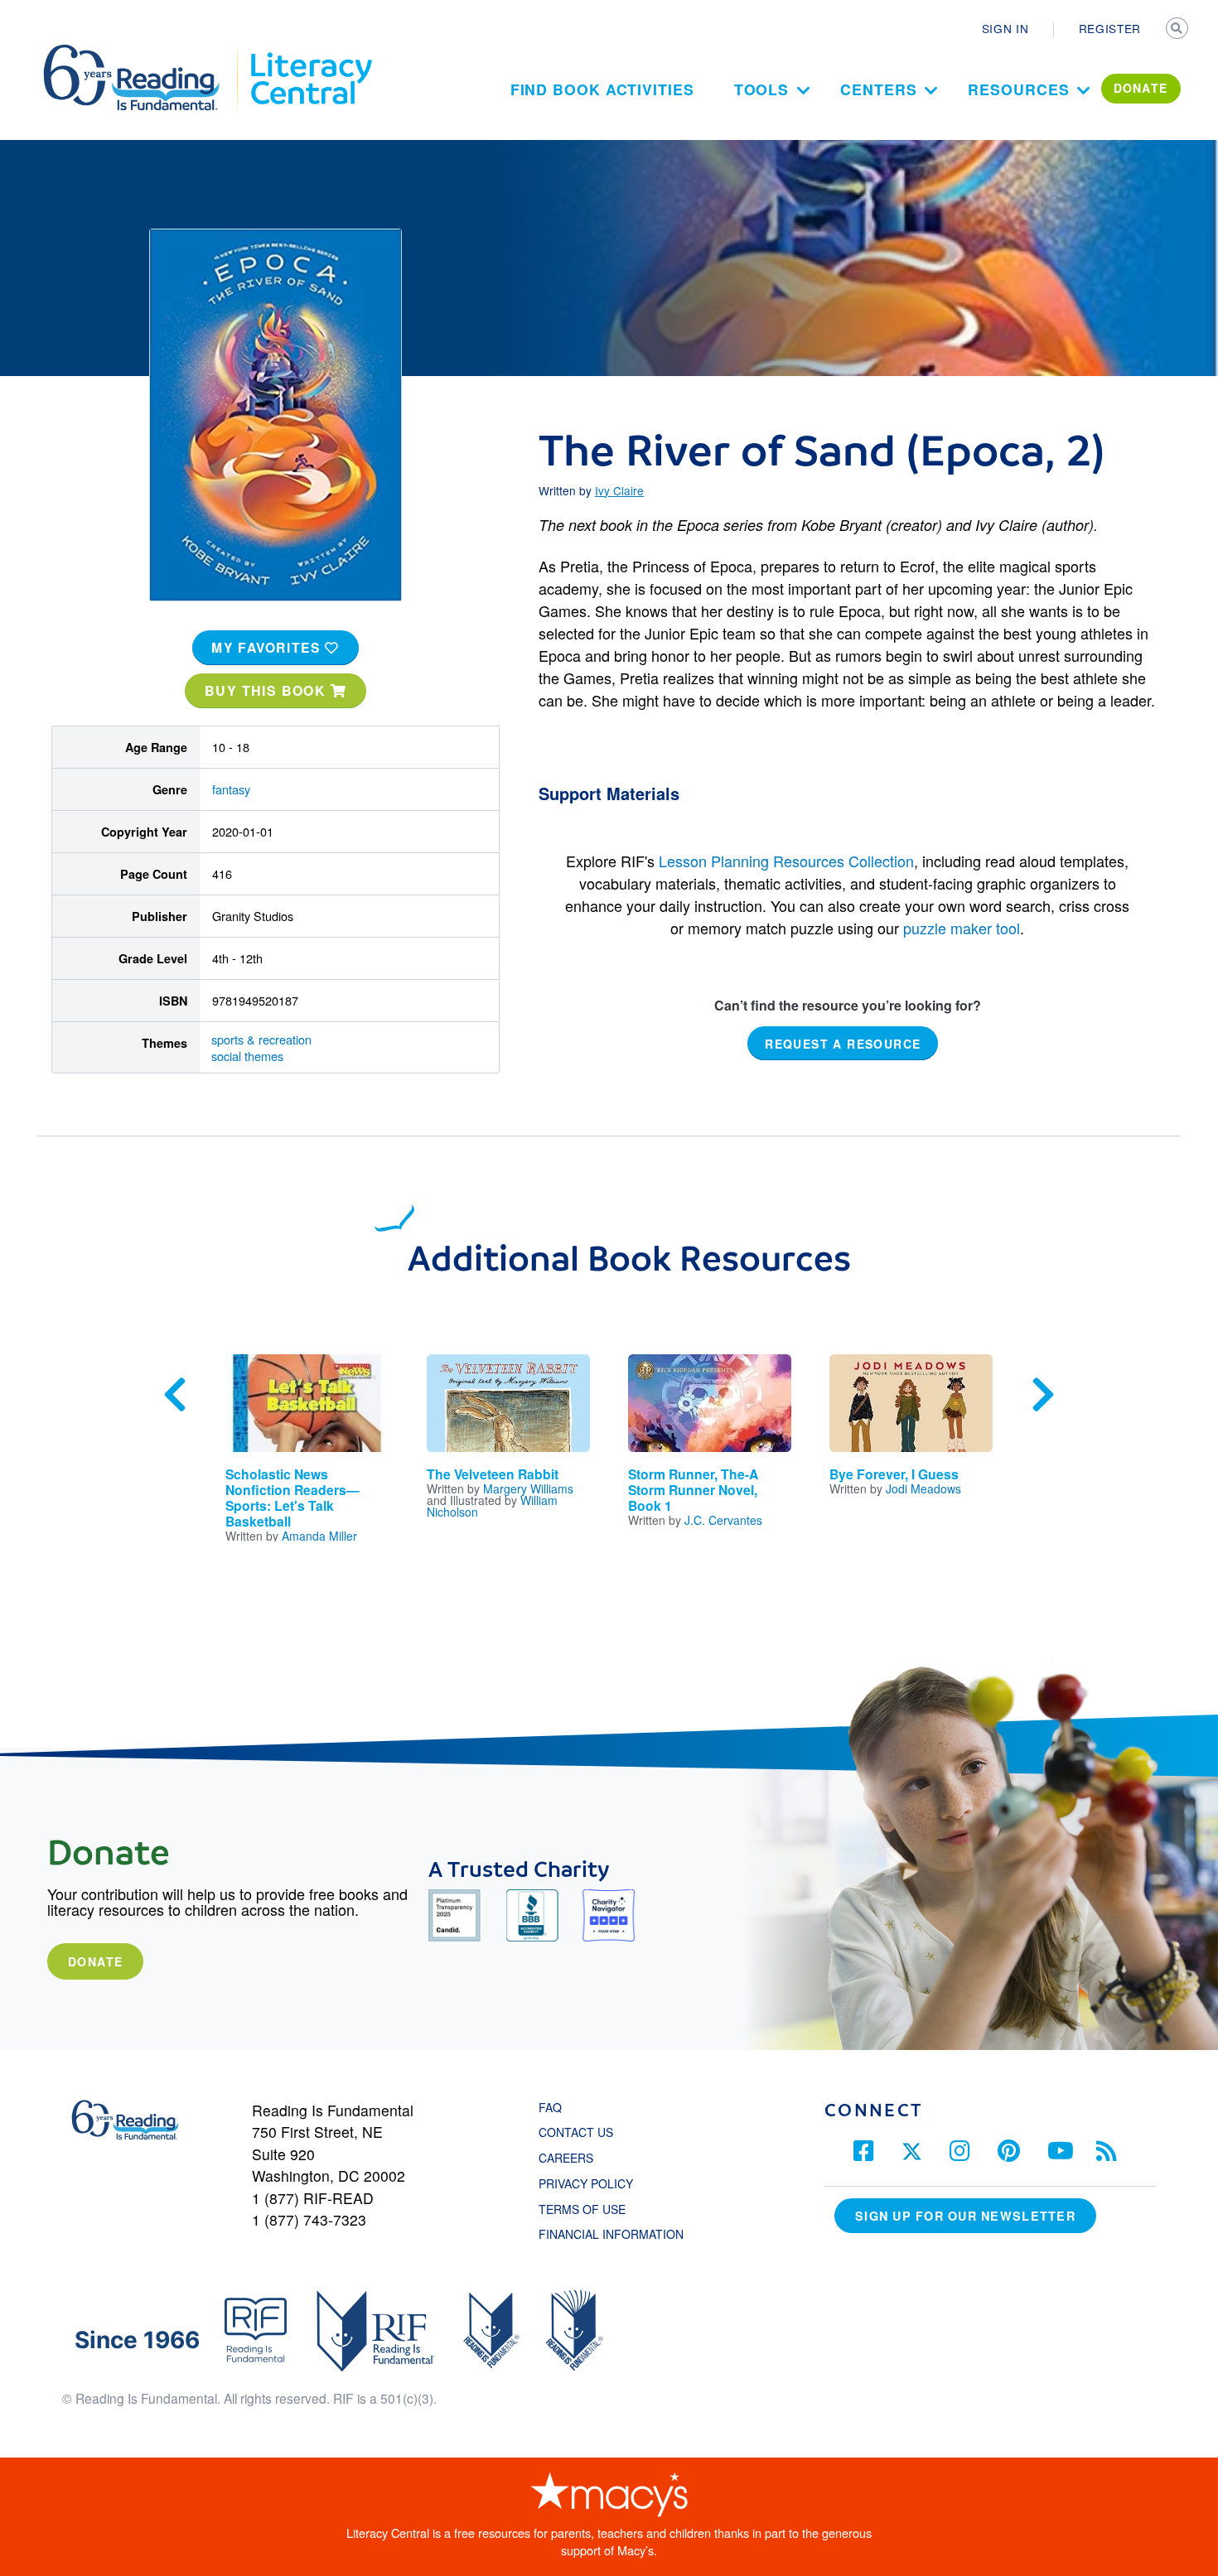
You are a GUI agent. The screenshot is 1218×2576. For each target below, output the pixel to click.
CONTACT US (581, 2132)
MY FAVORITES (268, 647)
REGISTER (1110, 28)
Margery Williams (528, 1488)
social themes (247, 1056)
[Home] (143, 52)
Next (1043, 1395)
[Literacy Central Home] (310, 52)
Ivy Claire (619, 490)
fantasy (231, 789)
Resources (1018, 89)
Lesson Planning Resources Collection (786, 861)
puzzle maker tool (962, 928)
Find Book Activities (602, 89)
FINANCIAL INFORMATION (611, 2234)
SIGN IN (1005, 28)
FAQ (550, 2107)
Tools (762, 89)
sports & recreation (261, 1039)
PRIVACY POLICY (586, 2183)
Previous (175, 1395)
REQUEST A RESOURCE (843, 1044)
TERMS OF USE (590, 2209)
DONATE (1141, 88)
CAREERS (566, 2158)
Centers (878, 89)
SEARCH (1178, 30)
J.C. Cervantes (723, 1520)
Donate (95, 1961)
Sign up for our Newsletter (965, 2216)
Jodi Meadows (923, 1488)
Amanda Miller (319, 1536)
